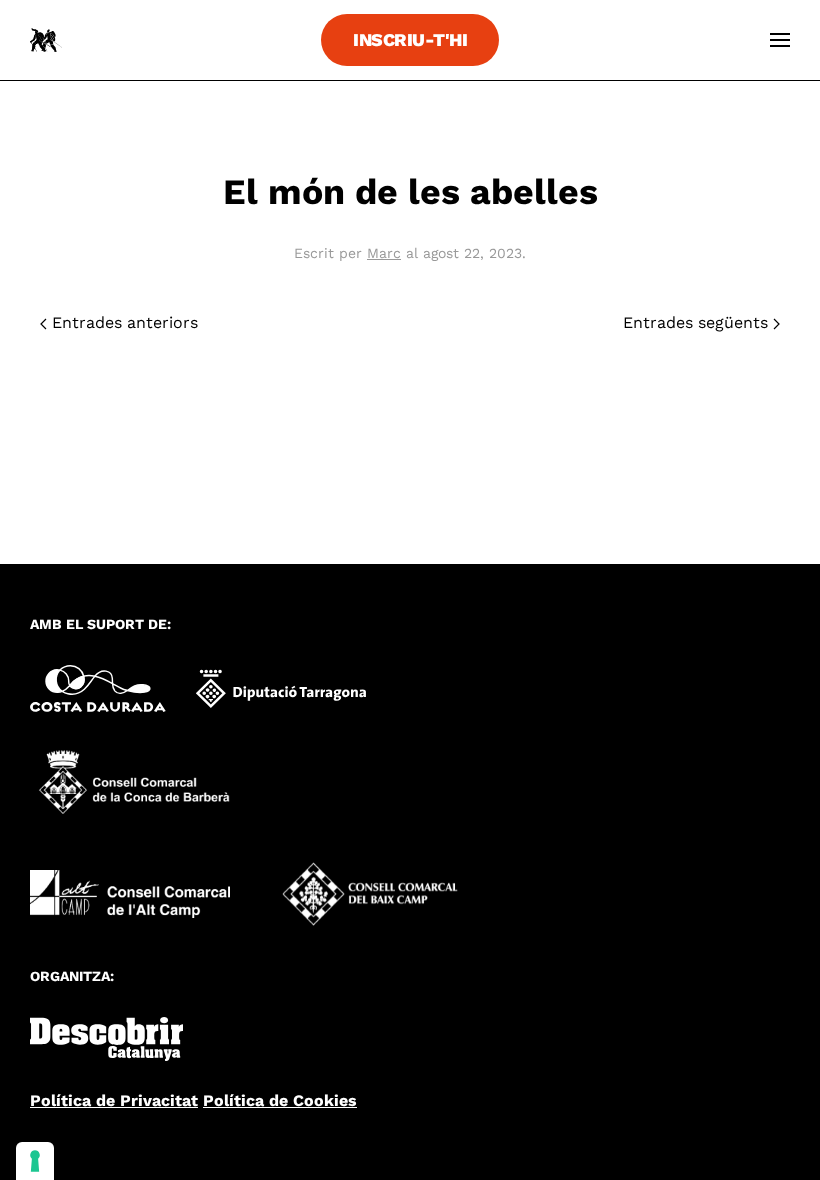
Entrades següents (698, 322)
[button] (780, 40)
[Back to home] (46, 40)
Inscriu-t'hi (410, 39)
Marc (384, 253)
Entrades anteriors (122, 322)
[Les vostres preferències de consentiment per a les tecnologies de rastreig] (35, 1161)
